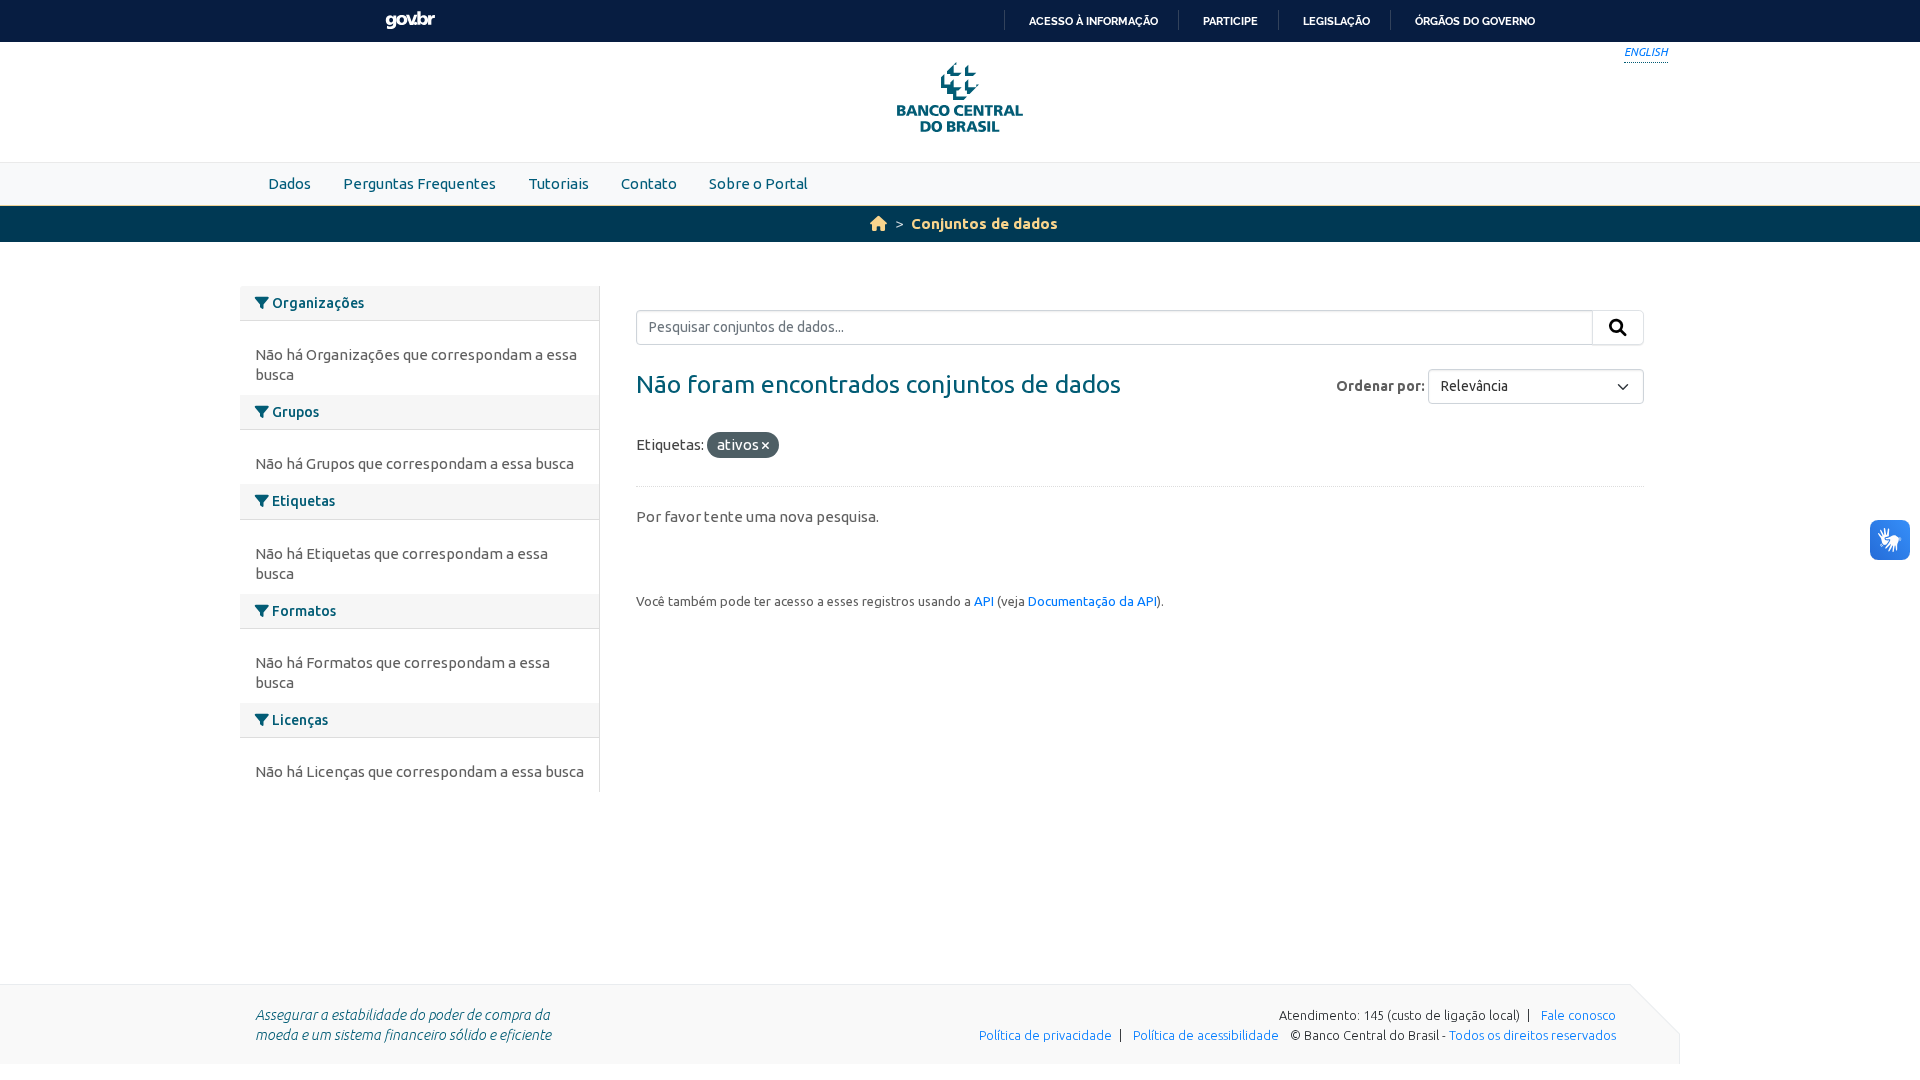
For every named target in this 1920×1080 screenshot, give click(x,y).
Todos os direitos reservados (1532, 1035)
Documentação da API (1092, 601)
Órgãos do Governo (1475, 21)
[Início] (878, 223)
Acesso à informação (1093, 21)
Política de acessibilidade (1206, 1035)
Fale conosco (1578, 1015)
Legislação (1336, 21)
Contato (649, 183)
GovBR (410, 20)
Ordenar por (1378, 386)
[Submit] (1618, 328)
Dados (289, 183)
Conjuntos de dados (984, 223)
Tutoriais (558, 183)
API (984, 601)
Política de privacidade (1045, 1035)
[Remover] (765, 446)
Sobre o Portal (758, 183)
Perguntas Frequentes (419, 183)
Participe (1230, 21)
